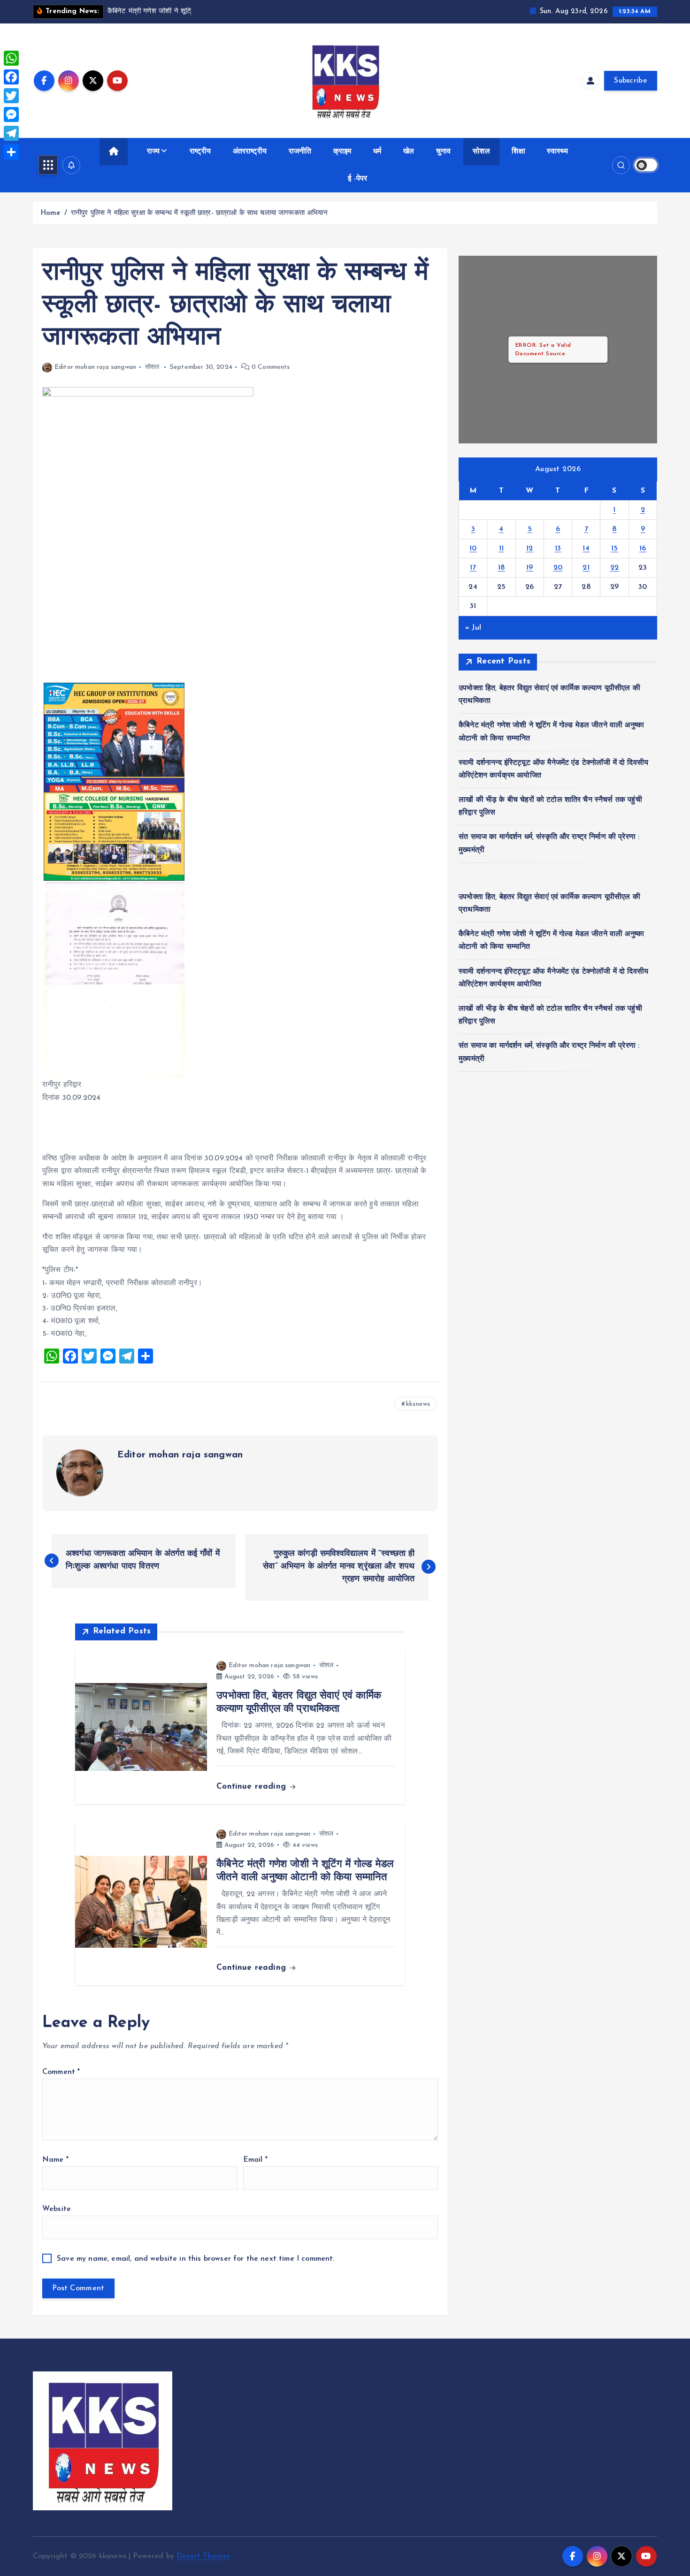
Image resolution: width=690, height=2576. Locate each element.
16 (643, 549)
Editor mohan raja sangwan (95, 367)
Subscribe (631, 81)
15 (615, 549)
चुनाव (443, 152)
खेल (409, 152)
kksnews (418, 1404)
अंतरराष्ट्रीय (250, 152)
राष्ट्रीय (200, 152)
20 (558, 568)
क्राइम (342, 152)
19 (530, 568)
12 (530, 549)
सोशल (481, 152)
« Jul (473, 628)
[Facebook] (11, 77)
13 (558, 549)
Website (57, 2209)
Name (55, 2160)
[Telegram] (11, 133)
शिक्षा (518, 152)
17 (473, 568)
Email (255, 2160)
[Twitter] (11, 96)
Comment (61, 2072)
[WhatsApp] (11, 58)
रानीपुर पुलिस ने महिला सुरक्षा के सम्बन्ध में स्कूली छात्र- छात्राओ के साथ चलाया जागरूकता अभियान (199, 213)
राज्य (153, 152)
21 (586, 568)
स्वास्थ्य (557, 152)
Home (50, 213)
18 (502, 568)
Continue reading (253, 1787)
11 (502, 549)
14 (586, 549)
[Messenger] (11, 114)
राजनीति (300, 152)
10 (473, 549)
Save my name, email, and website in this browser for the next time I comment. (195, 2259)
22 (615, 568)
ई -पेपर (357, 179)
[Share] (11, 152)
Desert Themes (203, 2556)
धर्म (377, 152)
